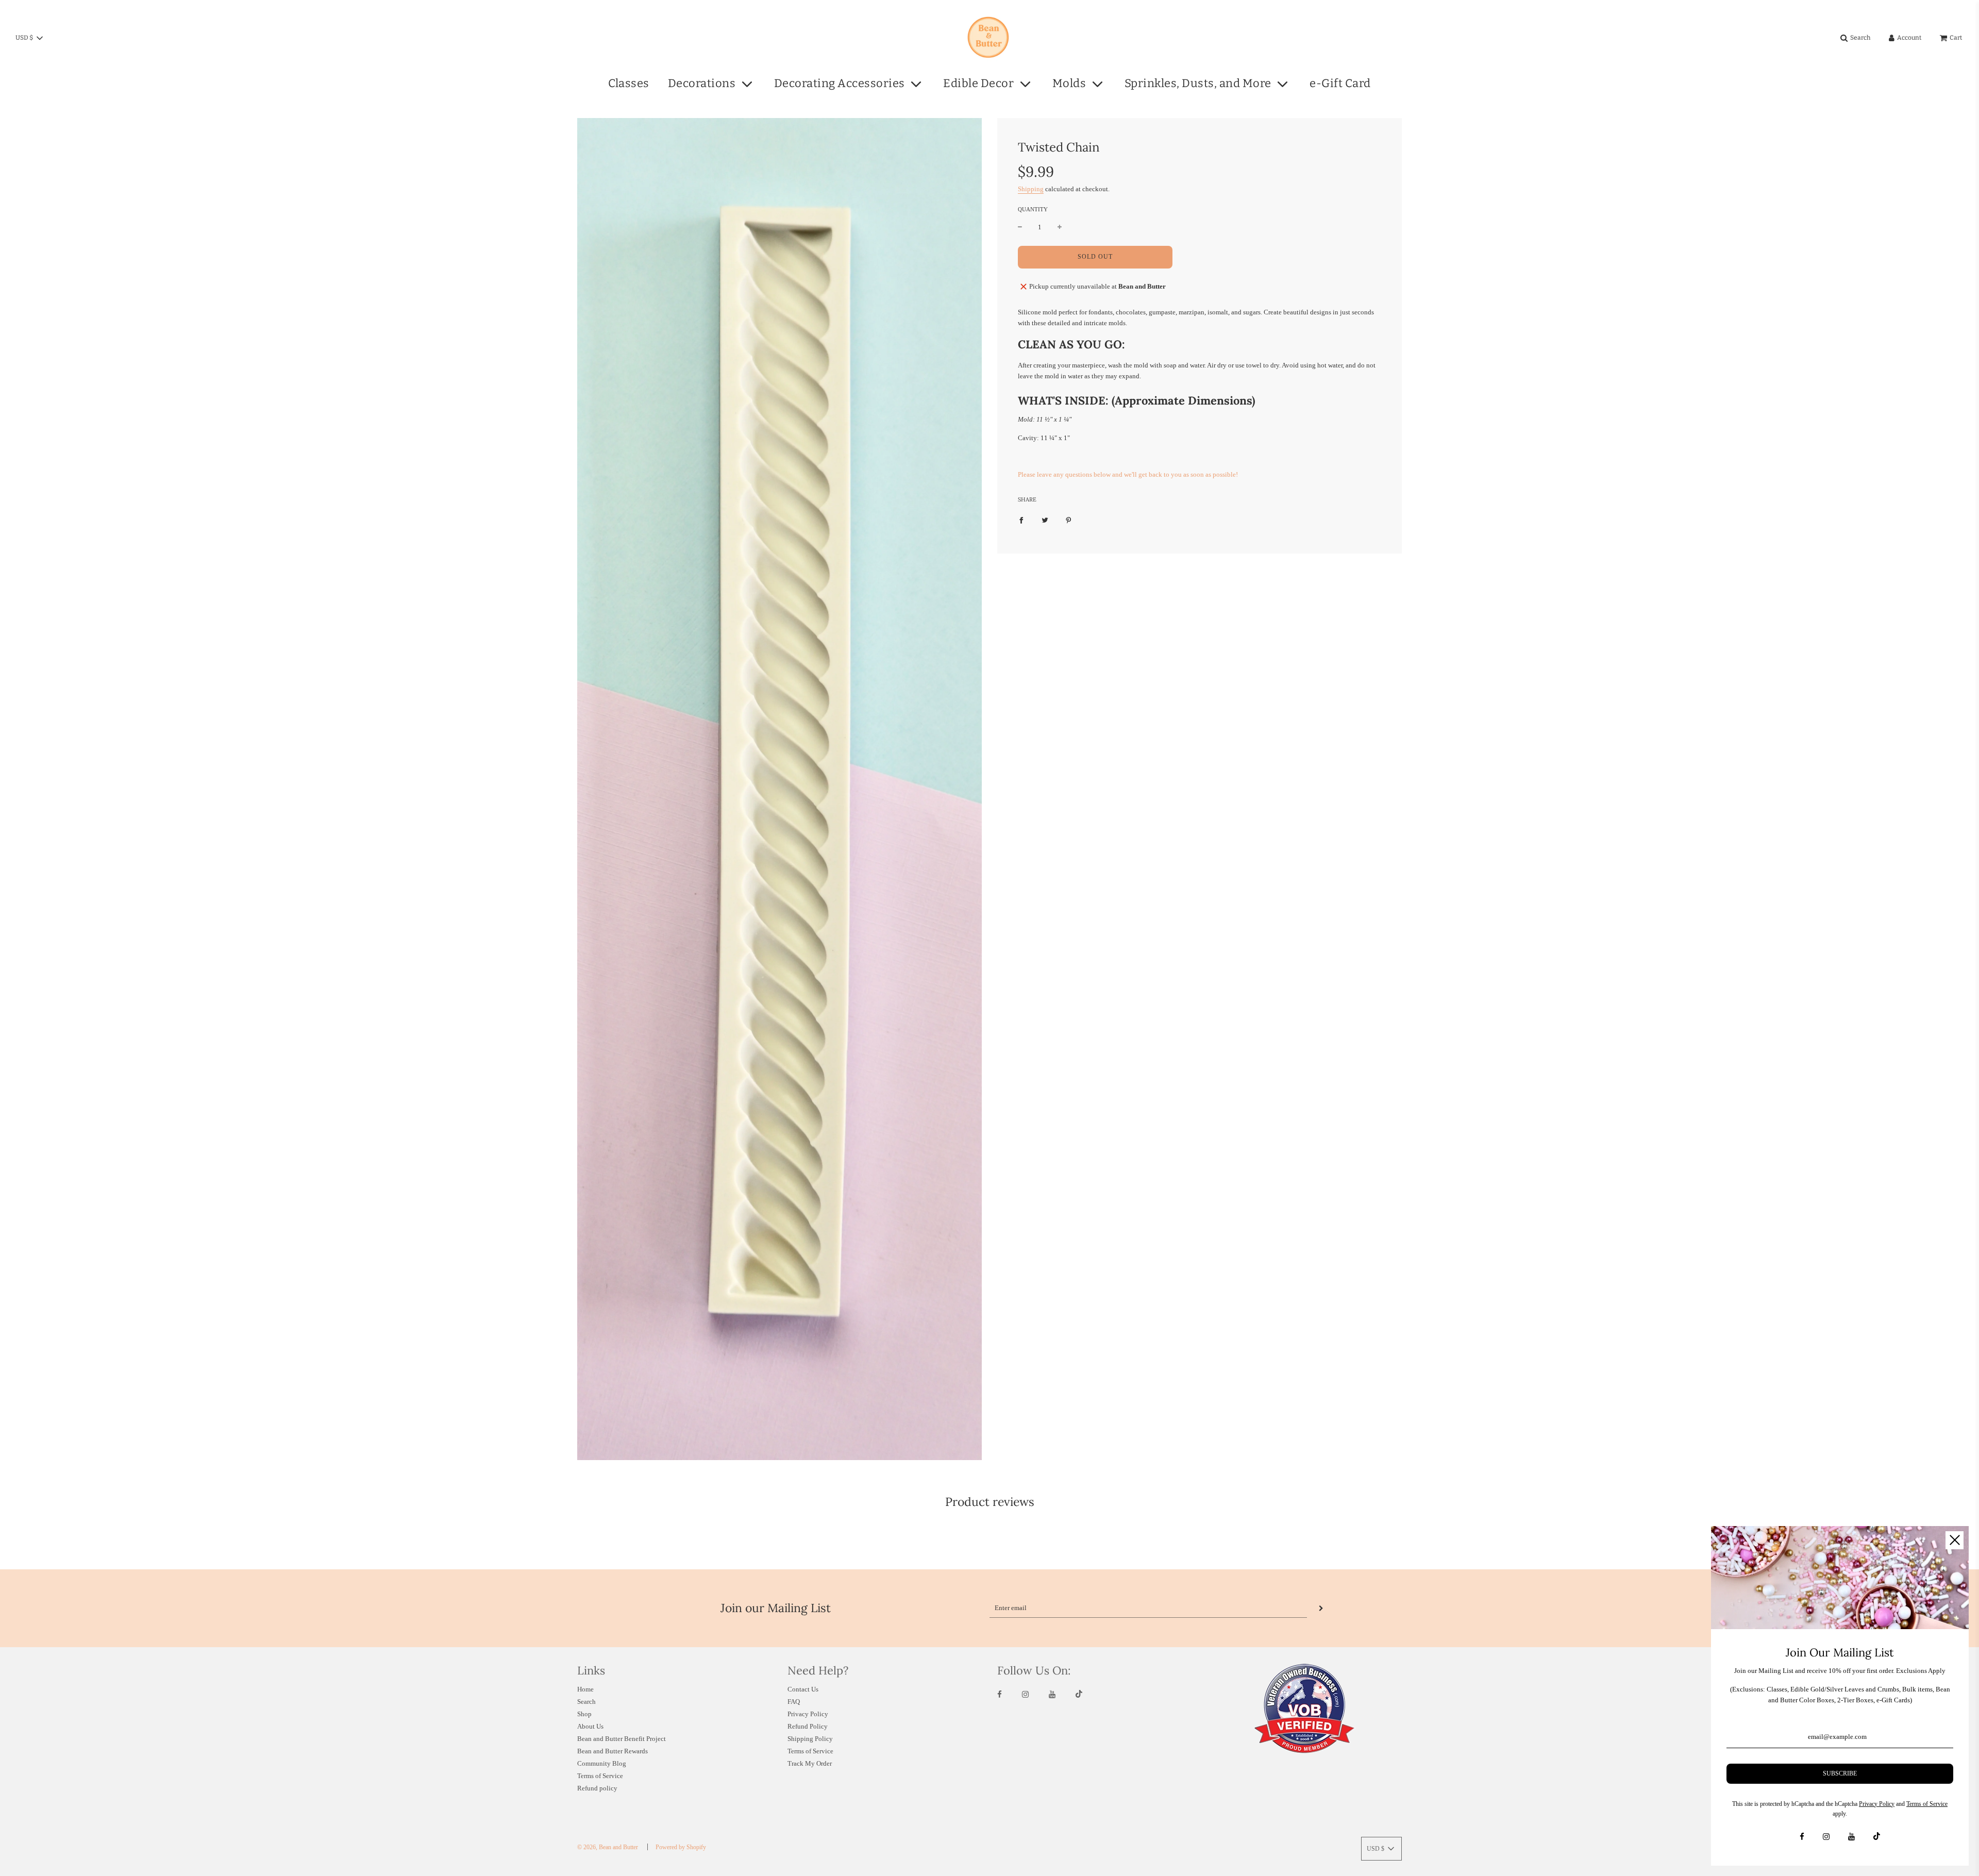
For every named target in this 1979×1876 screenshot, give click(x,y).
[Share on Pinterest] (1069, 520)
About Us (590, 1726)
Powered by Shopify (681, 1847)
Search (586, 1702)
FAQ (794, 1702)
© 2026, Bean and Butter (608, 1847)
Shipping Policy (810, 1739)
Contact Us (803, 1689)
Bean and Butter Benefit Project (622, 1739)
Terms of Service (600, 1776)
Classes (629, 83)
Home (585, 1689)
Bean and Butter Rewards (613, 1751)
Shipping (1031, 189)
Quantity (1033, 209)
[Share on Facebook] (1021, 520)
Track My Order (810, 1763)
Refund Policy (808, 1726)
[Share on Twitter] (1045, 520)
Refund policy (597, 1788)
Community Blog (602, 1763)
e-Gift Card (1340, 83)
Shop (584, 1714)
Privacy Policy (808, 1714)
